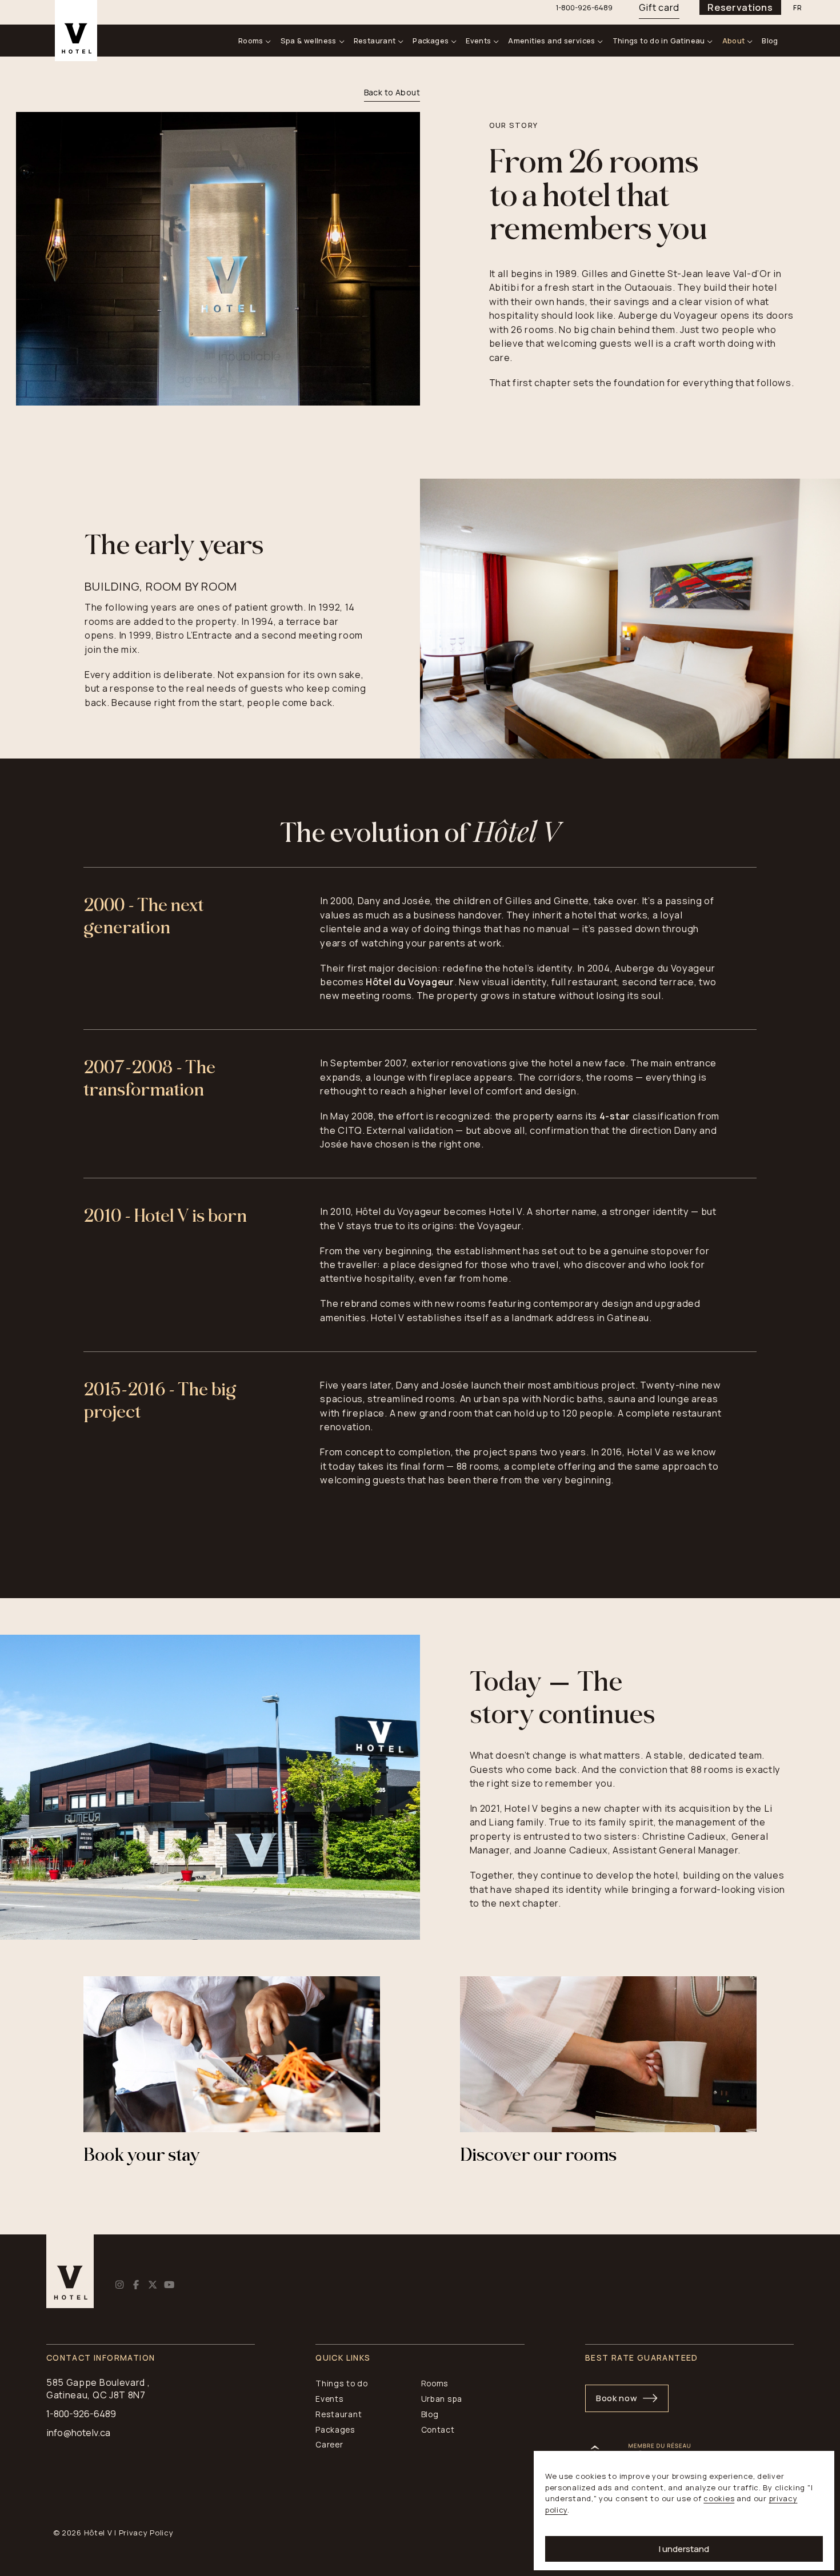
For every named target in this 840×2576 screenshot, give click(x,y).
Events (478, 41)
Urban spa (442, 2399)
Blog (770, 41)
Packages (431, 41)
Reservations (740, 7)
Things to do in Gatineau (659, 41)
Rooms (251, 41)
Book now (617, 2398)
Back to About (392, 92)
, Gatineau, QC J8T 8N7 (98, 2388)
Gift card (659, 7)
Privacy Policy (146, 2533)
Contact (438, 2429)
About (734, 41)
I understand (684, 2549)
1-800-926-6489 (81, 2414)
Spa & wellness (309, 41)
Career (329, 2444)
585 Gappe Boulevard (96, 2382)
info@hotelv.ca (78, 2433)
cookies (719, 2498)
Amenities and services (551, 41)
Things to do (341, 2383)
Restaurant (375, 41)
